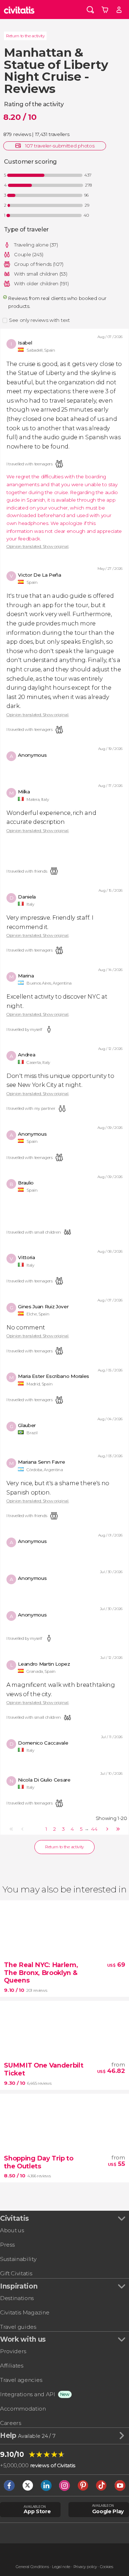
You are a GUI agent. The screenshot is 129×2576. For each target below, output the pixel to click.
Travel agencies (21, 2380)
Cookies (107, 2567)
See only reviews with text (39, 320)
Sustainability (18, 2259)
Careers (11, 2423)
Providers (13, 2351)
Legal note (61, 2567)
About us (12, 2230)
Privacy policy (85, 2567)
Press (7, 2245)
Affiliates (12, 2366)
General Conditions (32, 2567)
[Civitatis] (19, 10)
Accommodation (23, 2409)
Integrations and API (28, 2394)
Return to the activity (25, 36)
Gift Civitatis (16, 2273)
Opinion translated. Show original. (38, 547)
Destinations (17, 2298)
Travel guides (18, 2327)
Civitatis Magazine (25, 2312)
